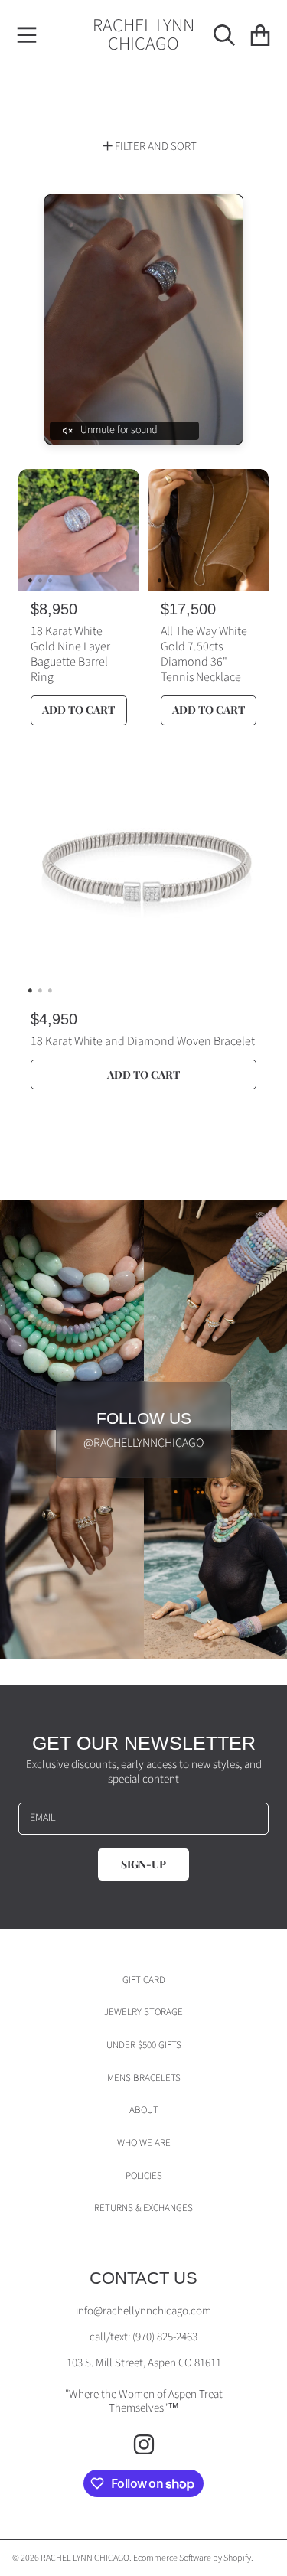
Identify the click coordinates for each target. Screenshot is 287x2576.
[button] (27, 35)
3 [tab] (50, 580)
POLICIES (144, 2176)
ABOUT (144, 2110)
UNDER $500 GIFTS (144, 2045)
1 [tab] (30, 580)
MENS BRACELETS (144, 2078)
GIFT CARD (144, 1980)
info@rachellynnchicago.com (143, 2311)
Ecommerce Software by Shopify (192, 2558)
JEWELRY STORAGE (143, 2012)
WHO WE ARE (144, 2143)
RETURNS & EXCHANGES (143, 2208)
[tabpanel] (79, 530)
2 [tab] (40, 580)
